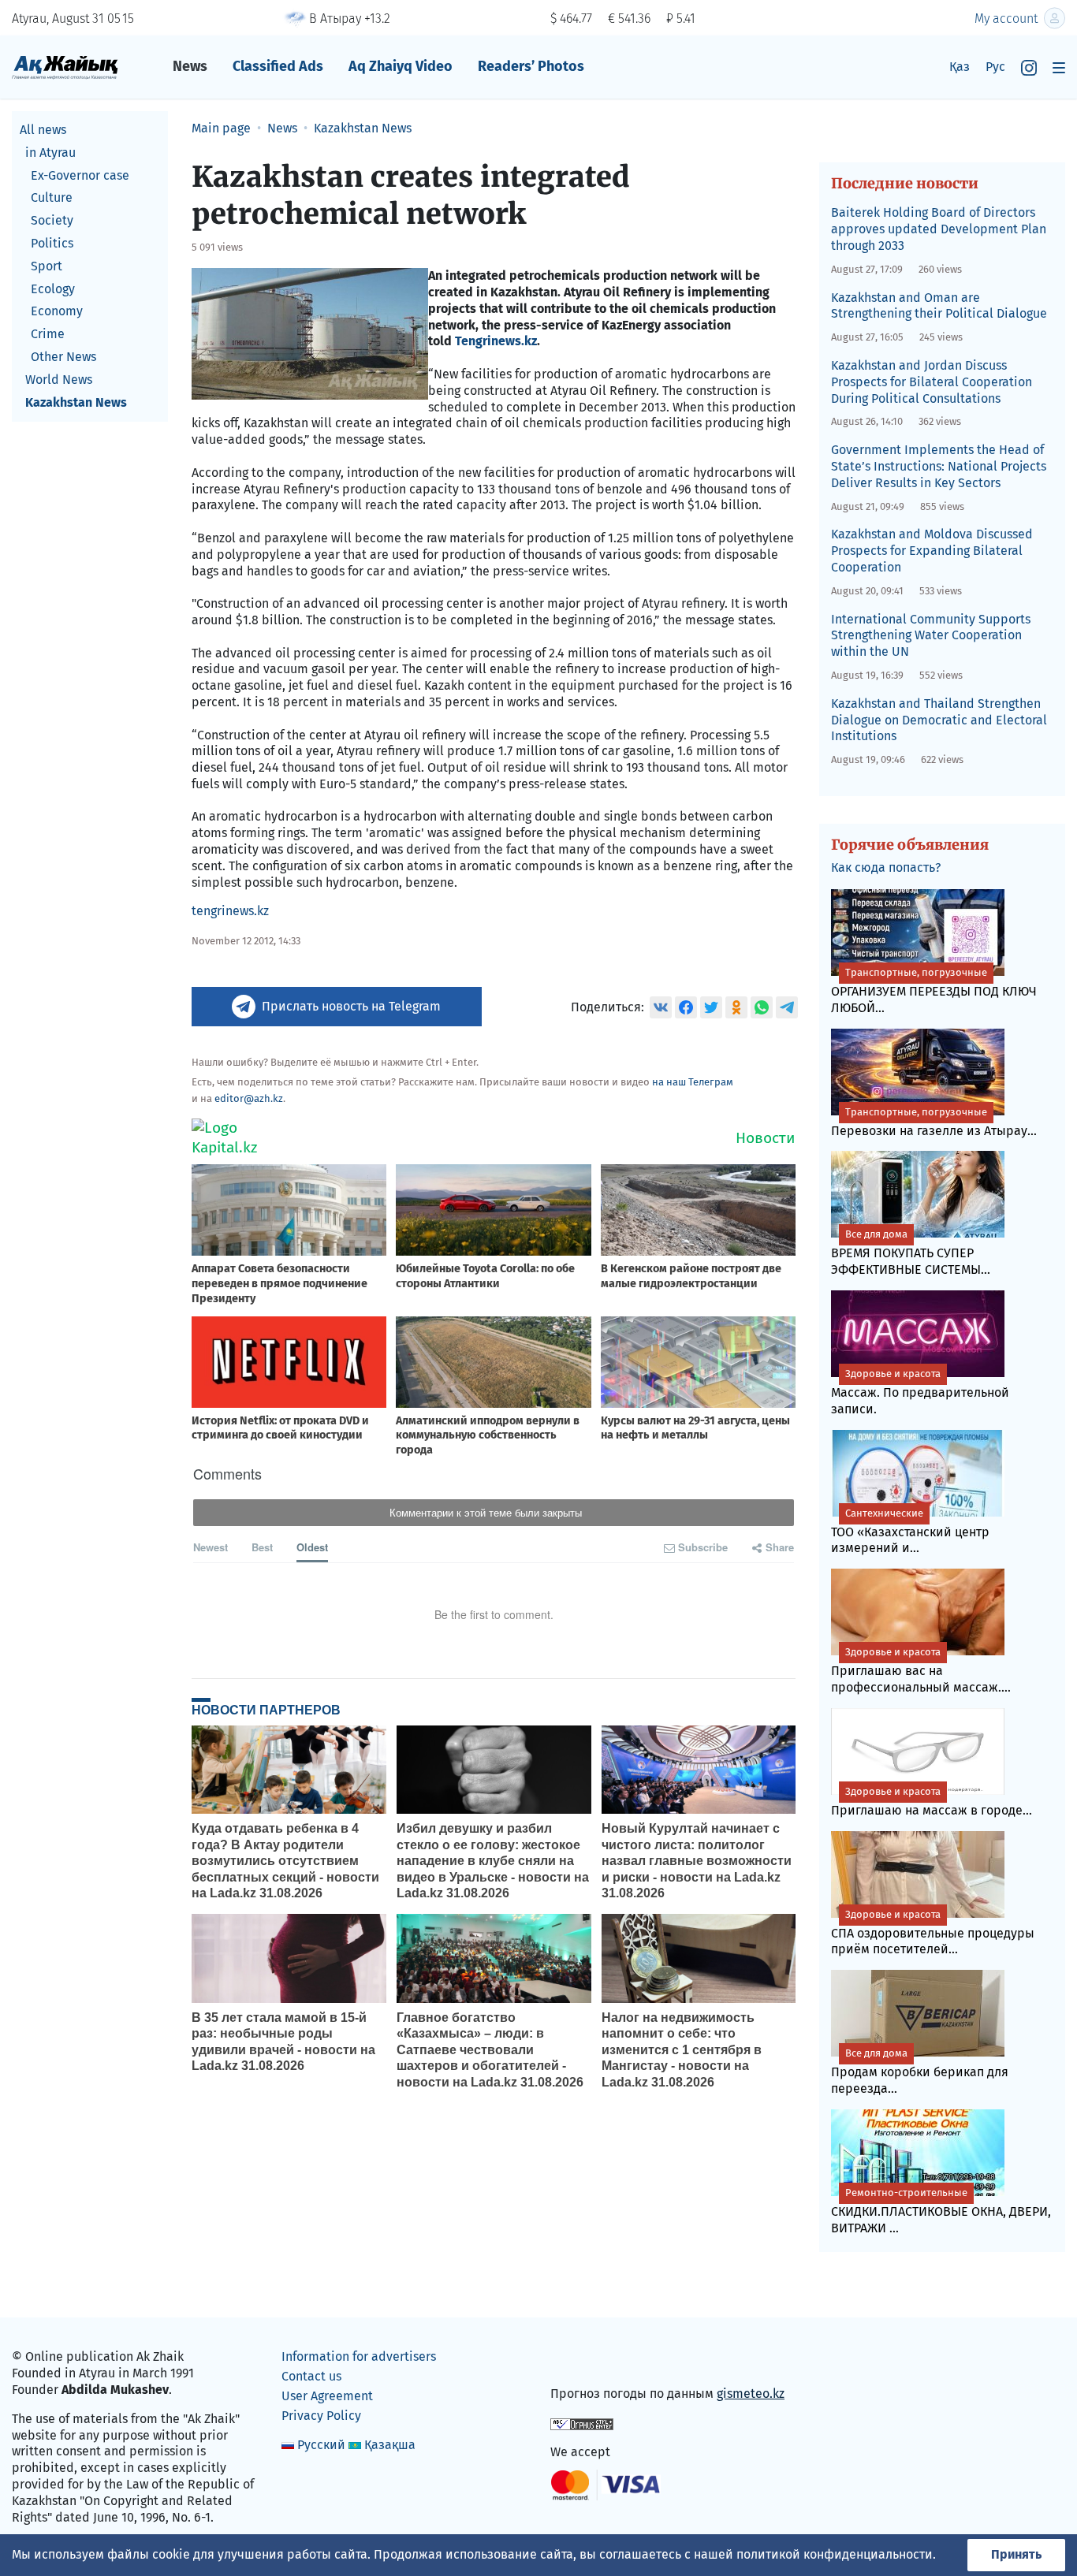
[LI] (585, 2360)
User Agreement (327, 2396)
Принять (1016, 2554)
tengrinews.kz (230, 911)
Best (262, 1547)
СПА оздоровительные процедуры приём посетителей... (933, 1933)
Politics (52, 243)
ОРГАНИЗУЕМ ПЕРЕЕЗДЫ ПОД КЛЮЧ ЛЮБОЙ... (934, 991)
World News (59, 380)
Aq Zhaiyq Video (401, 66)
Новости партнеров (266, 1710)
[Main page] (65, 67)
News (190, 66)
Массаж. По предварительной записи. (920, 1392)
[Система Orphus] (582, 2423)
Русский (321, 2445)
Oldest (312, 1547)
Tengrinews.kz (496, 341)
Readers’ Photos (531, 66)
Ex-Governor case (80, 175)
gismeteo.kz (751, 2394)
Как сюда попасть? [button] (886, 867)
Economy (57, 311)
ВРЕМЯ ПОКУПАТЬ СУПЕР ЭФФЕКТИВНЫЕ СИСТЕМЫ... (911, 1253)
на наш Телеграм (693, 1082)
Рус (995, 67)
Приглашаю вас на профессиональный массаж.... (921, 1670)
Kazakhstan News (76, 402)
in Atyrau (50, 153)
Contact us (311, 2376)
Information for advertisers (359, 2356)
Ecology (53, 289)
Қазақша (390, 2445)
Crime (48, 334)
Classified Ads (278, 66)
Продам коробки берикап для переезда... (920, 2072)
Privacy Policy (321, 2416)
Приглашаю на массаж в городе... (932, 1802)
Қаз (960, 67)
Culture (52, 197)
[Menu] (1059, 67)
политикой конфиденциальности (835, 2554)
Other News (63, 357)
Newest (211, 1547)
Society (52, 220)
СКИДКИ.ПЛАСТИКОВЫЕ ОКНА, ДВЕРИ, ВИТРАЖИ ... (941, 2211)
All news (43, 130)
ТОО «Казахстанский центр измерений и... (910, 1532)
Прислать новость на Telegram (351, 1006)
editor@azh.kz (249, 1098)
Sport (47, 266)
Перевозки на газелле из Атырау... (934, 1122)
